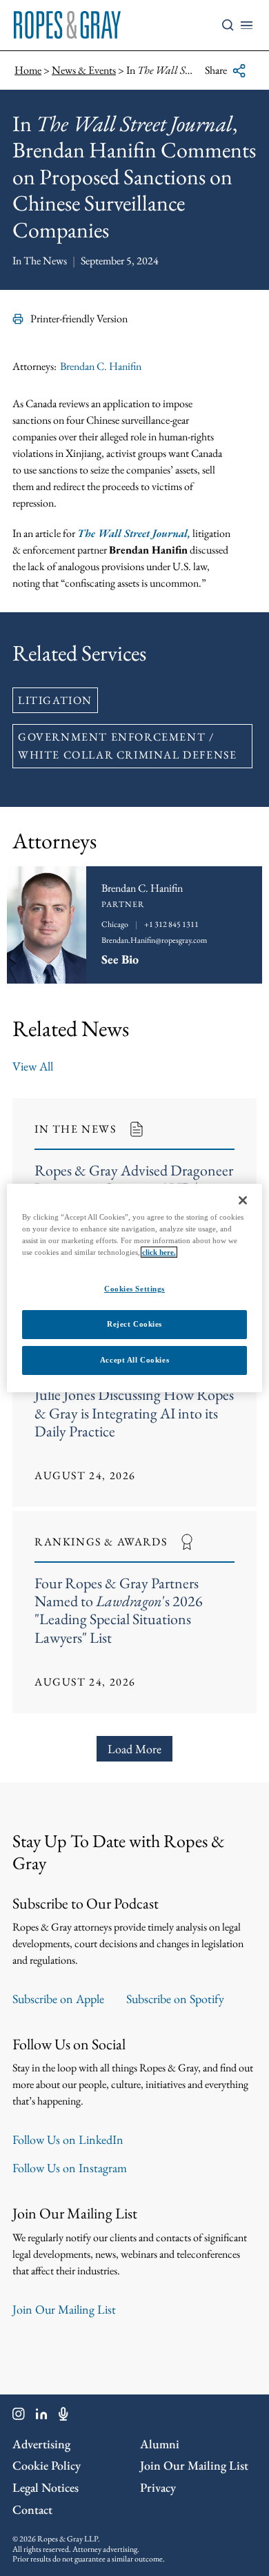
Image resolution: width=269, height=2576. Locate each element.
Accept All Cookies (134, 1360)
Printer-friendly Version (79, 319)
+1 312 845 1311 (171, 924)
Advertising (41, 2444)
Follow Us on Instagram (70, 2168)
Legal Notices (46, 2487)
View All (33, 1066)
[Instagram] (19, 2417)
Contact (32, 2509)
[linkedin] (42, 2417)
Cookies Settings (134, 1289)
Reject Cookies (134, 1324)
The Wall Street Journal (134, 533)
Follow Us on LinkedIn (68, 2139)
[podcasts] (63, 2417)
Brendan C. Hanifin (101, 366)
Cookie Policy (47, 2465)
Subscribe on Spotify (175, 1999)
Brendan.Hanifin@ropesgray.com (154, 940)
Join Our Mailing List (64, 2309)
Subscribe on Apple (58, 1999)
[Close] (243, 1200)
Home (28, 70)
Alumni (160, 2444)
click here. (159, 1252)
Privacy (158, 2487)
